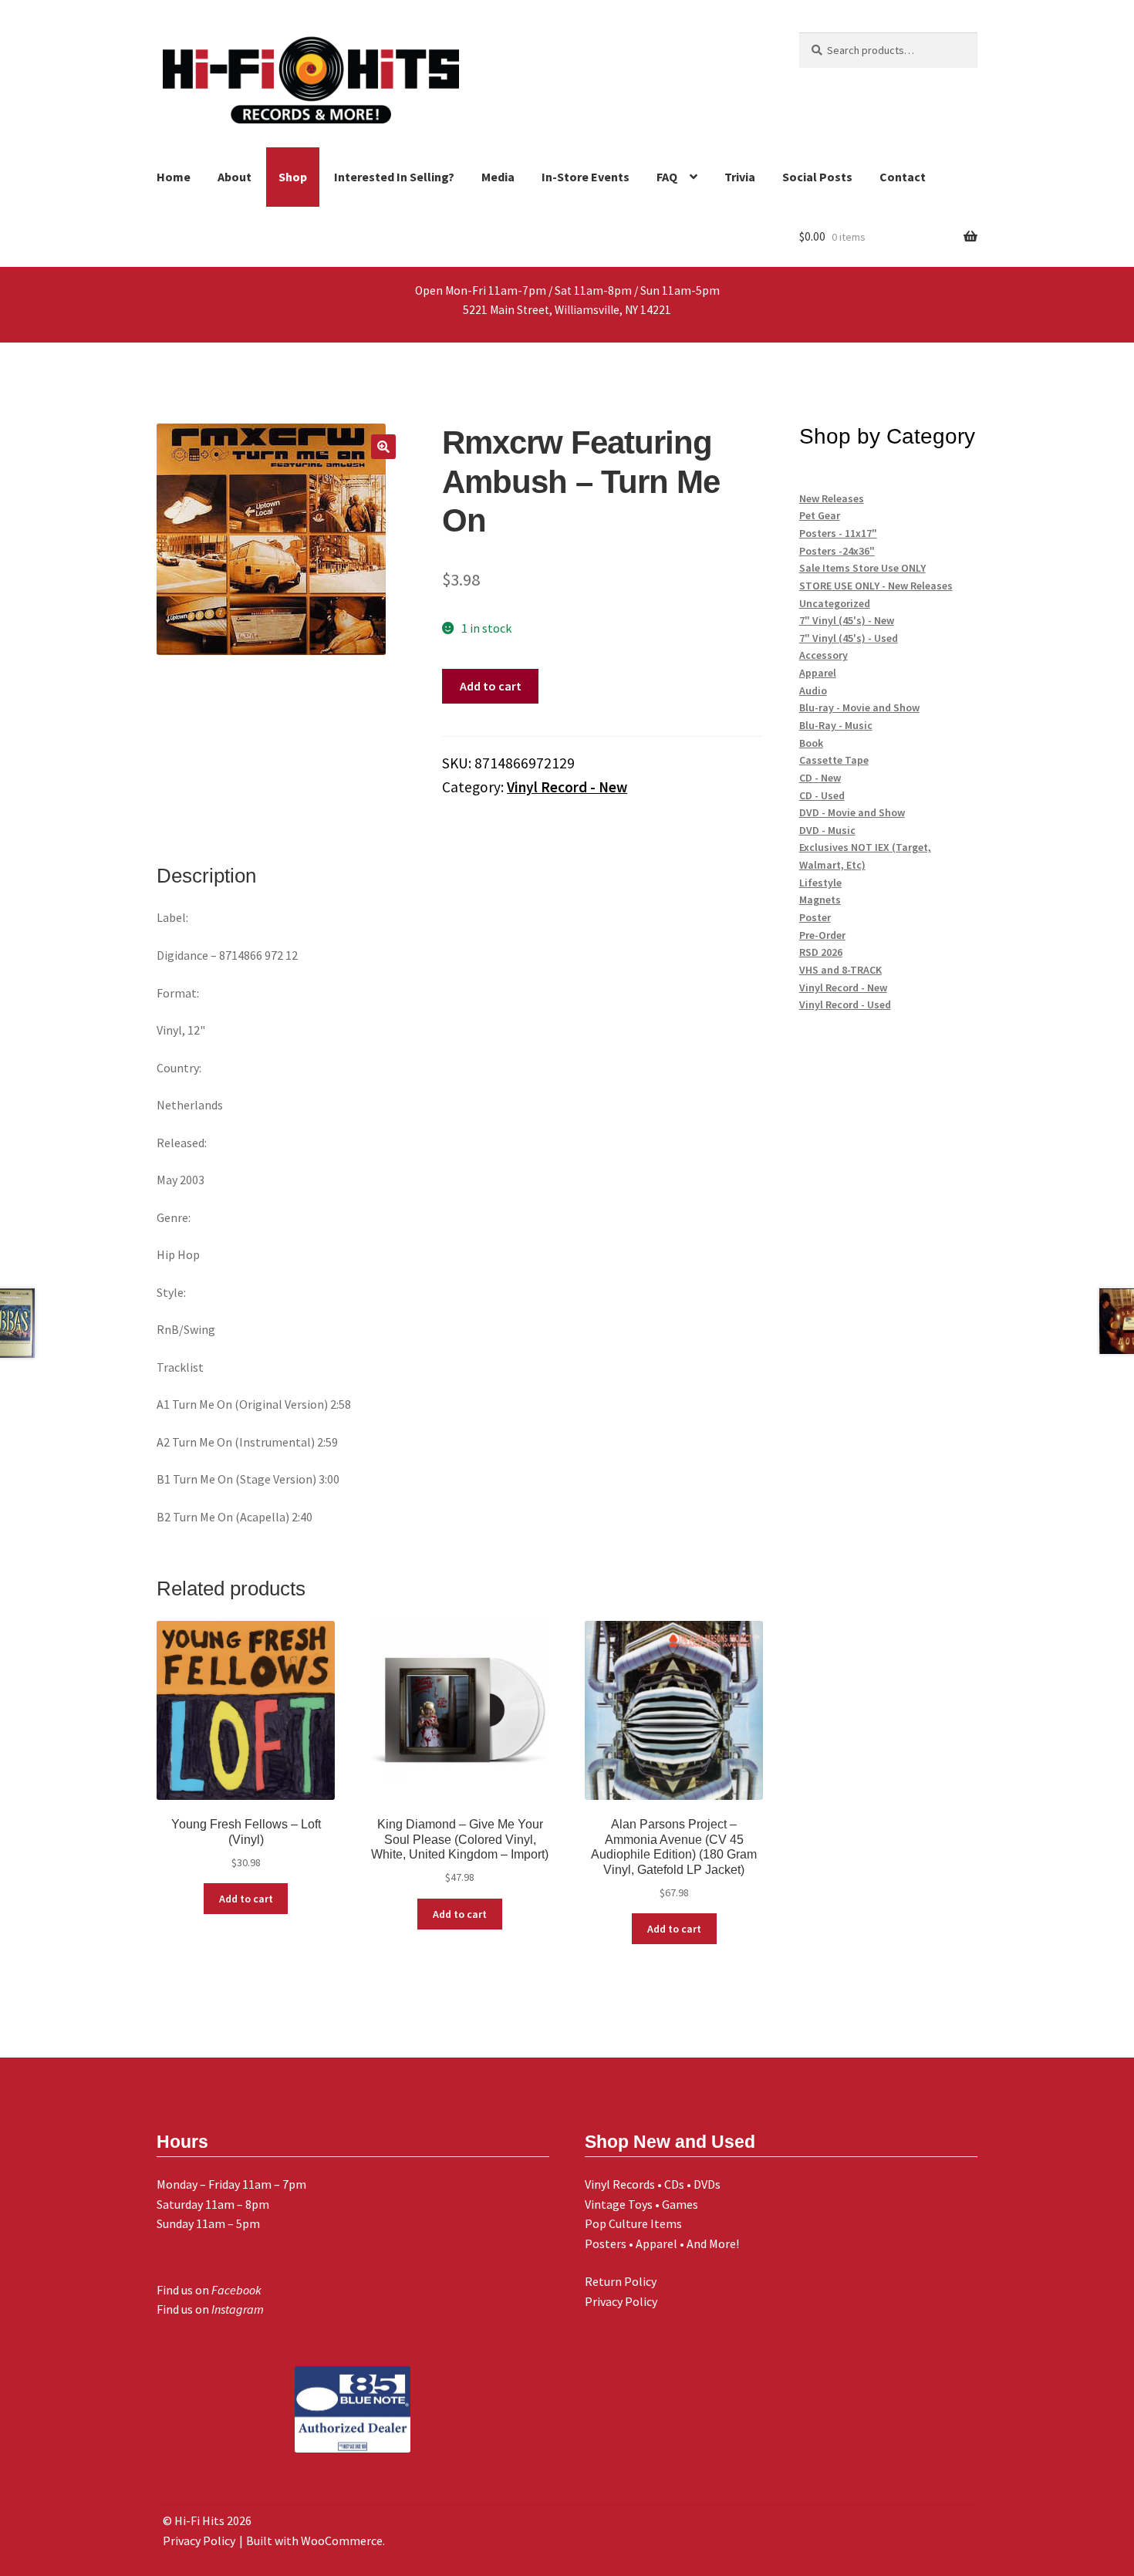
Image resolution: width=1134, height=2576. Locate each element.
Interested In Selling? (394, 177)
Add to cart (491, 686)
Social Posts (817, 177)
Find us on (209, 2290)
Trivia (740, 177)
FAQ (667, 177)
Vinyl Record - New (567, 787)
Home (174, 177)
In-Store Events (586, 177)
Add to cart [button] (246, 1899)
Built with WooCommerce (314, 2541)
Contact (903, 177)
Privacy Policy (621, 2301)
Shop (293, 177)
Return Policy (621, 2281)
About (235, 177)
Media (498, 177)
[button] (383, 447)
